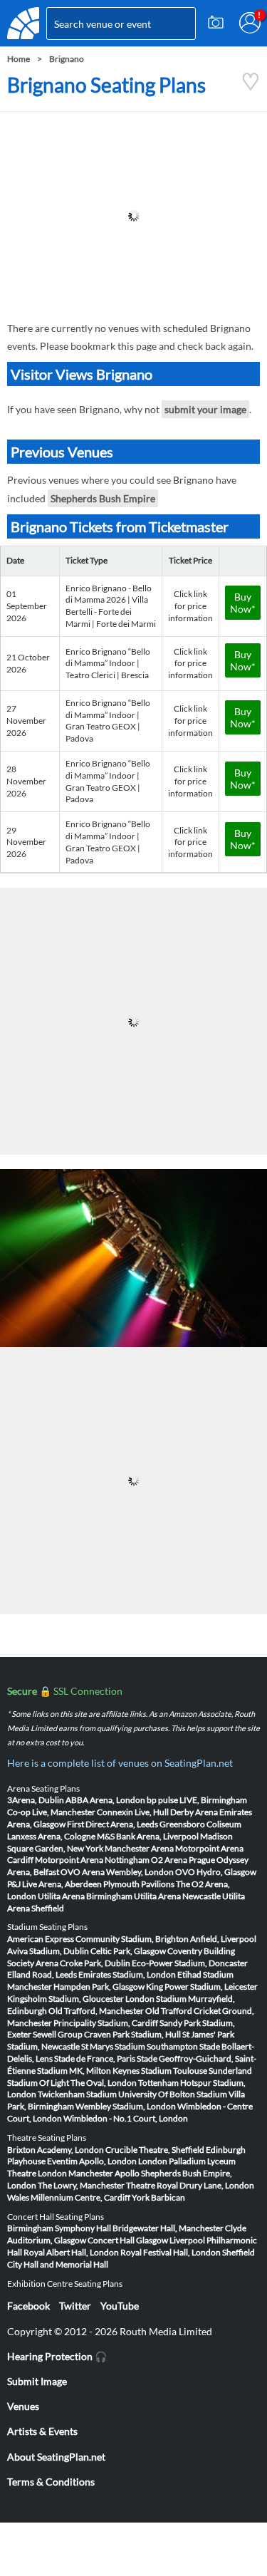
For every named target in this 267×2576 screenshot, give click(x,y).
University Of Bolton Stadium (173, 2094)
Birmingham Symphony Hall (59, 2228)
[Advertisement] (133, 216)
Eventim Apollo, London (92, 2161)
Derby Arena (194, 1812)
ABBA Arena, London (105, 1800)
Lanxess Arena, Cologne (51, 1836)
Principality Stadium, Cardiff (106, 2023)
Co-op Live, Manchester (51, 1812)
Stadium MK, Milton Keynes (88, 2071)
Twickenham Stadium (77, 2094)
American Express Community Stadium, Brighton (98, 1939)
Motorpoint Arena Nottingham (92, 1860)
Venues (23, 2406)
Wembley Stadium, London (126, 2106)
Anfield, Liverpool (223, 1939)
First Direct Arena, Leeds (112, 1824)
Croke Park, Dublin (95, 1963)
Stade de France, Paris (95, 2058)
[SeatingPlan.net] (23, 23)
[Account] (250, 23)
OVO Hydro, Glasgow (216, 1872)
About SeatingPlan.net (56, 2457)
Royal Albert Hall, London (71, 2252)
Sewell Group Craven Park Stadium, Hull (107, 2034)
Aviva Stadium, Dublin (48, 1951)
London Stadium (156, 1999)
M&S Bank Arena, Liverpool (148, 1836)
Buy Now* (243, 603)
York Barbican (158, 2197)
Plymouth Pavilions (139, 1884)
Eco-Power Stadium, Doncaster (190, 1963)
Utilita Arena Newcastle (177, 1896)
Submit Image (37, 2381)
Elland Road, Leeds (42, 1974)
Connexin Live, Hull (133, 1812)
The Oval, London (104, 2083)
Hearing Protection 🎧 (57, 2356)
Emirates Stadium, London (127, 1974)
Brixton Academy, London (56, 2150)
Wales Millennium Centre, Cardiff (69, 2197)
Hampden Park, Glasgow (99, 1986)
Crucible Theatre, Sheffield (155, 2150)
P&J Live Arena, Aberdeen (54, 1884)
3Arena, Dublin (36, 1800)
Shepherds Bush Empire (103, 498)
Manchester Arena (139, 1848)
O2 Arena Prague (183, 1860)
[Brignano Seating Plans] (251, 87)
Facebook (28, 2306)
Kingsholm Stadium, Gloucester (66, 1999)
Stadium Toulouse (174, 2071)
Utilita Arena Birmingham (85, 1896)
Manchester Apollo (104, 2173)
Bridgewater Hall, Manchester (168, 2228)
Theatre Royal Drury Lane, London (190, 2185)
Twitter (75, 2306)
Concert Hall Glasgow (128, 2240)
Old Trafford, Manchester (96, 2011)
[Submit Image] (216, 23)
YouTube (120, 2306)
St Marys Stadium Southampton (140, 2046)
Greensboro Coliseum (200, 1824)
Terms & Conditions (51, 2482)
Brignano (67, 59)
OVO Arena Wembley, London (117, 1872)
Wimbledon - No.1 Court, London (126, 2118)
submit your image (205, 409)
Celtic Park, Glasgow (128, 1951)
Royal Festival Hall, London (171, 2252)
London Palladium (172, 2161)
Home (19, 59)
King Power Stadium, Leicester (202, 1986)
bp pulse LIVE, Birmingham (197, 1800)
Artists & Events (42, 2431)
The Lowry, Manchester (81, 2185)
